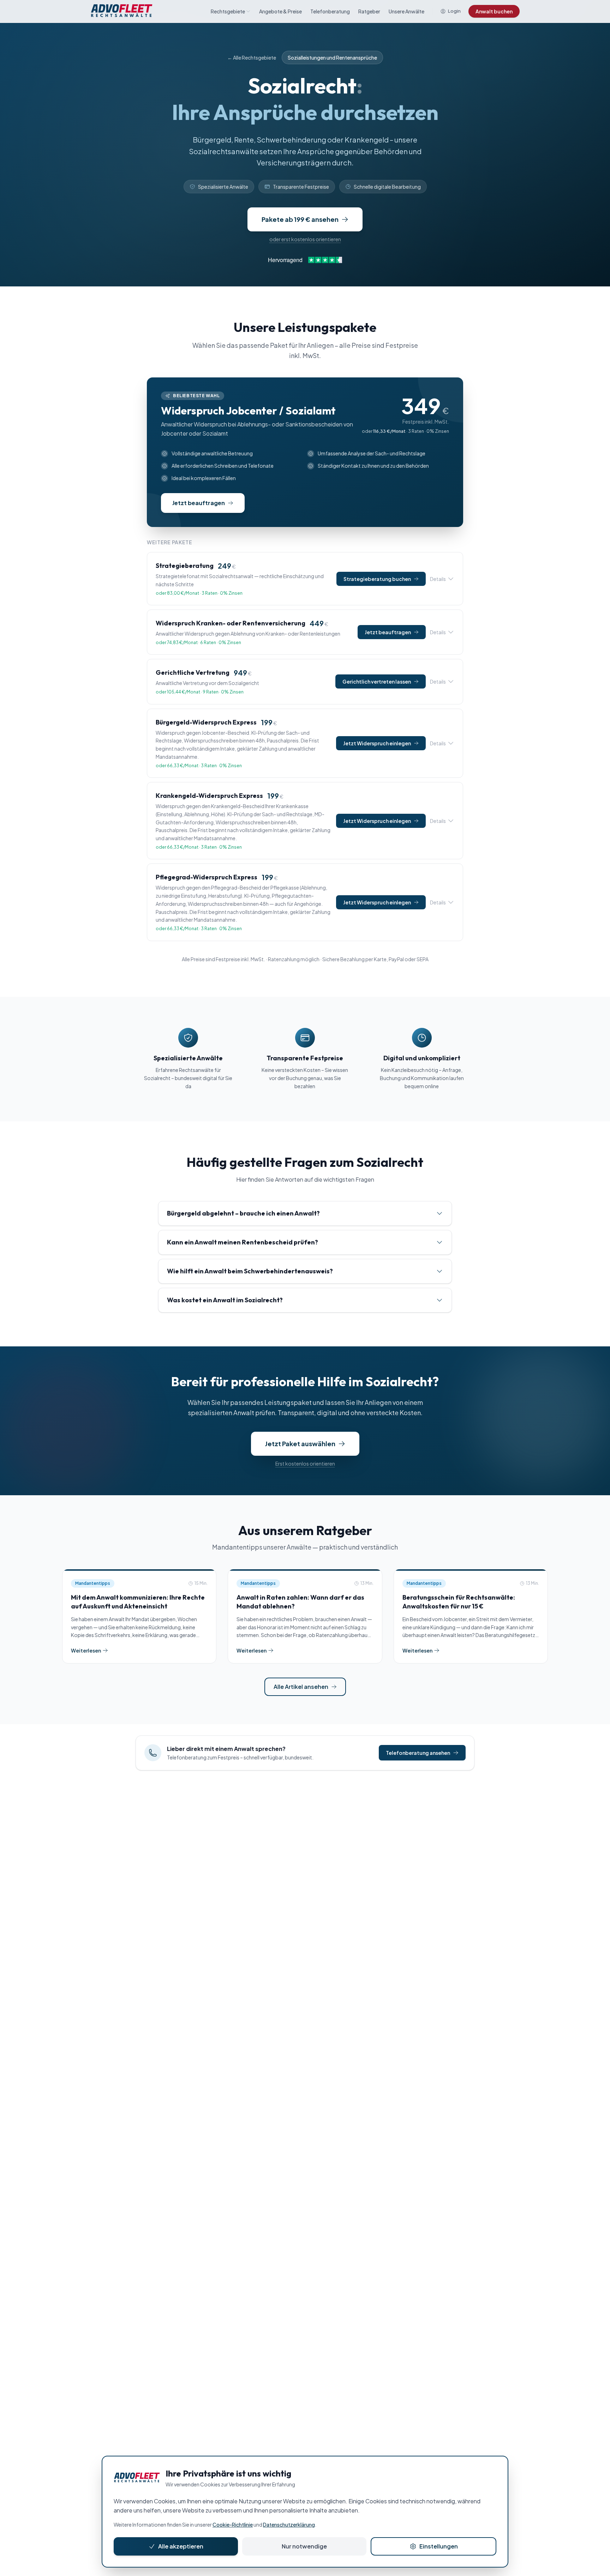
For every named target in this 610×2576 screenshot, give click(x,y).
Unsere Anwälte (406, 11)
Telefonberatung (330, 11)
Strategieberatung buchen (377, 579)
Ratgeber (369, 11)
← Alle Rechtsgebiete (252, 57)
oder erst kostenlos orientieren (305, 239)
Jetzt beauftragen (388, 632)
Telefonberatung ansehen (418, 1753)
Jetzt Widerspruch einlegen (377, 743)
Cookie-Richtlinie (233, 2525)
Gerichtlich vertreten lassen (377, 681)
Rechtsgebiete (228, 11)
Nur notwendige (304, 2546)
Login (454, 11)
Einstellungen (439, 2546)
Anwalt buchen (494, 11)
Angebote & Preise (280, 11)
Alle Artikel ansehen (301, 1687)
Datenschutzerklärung (289, 2525)
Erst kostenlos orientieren (305, 1463)
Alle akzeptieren (181, 2546)
